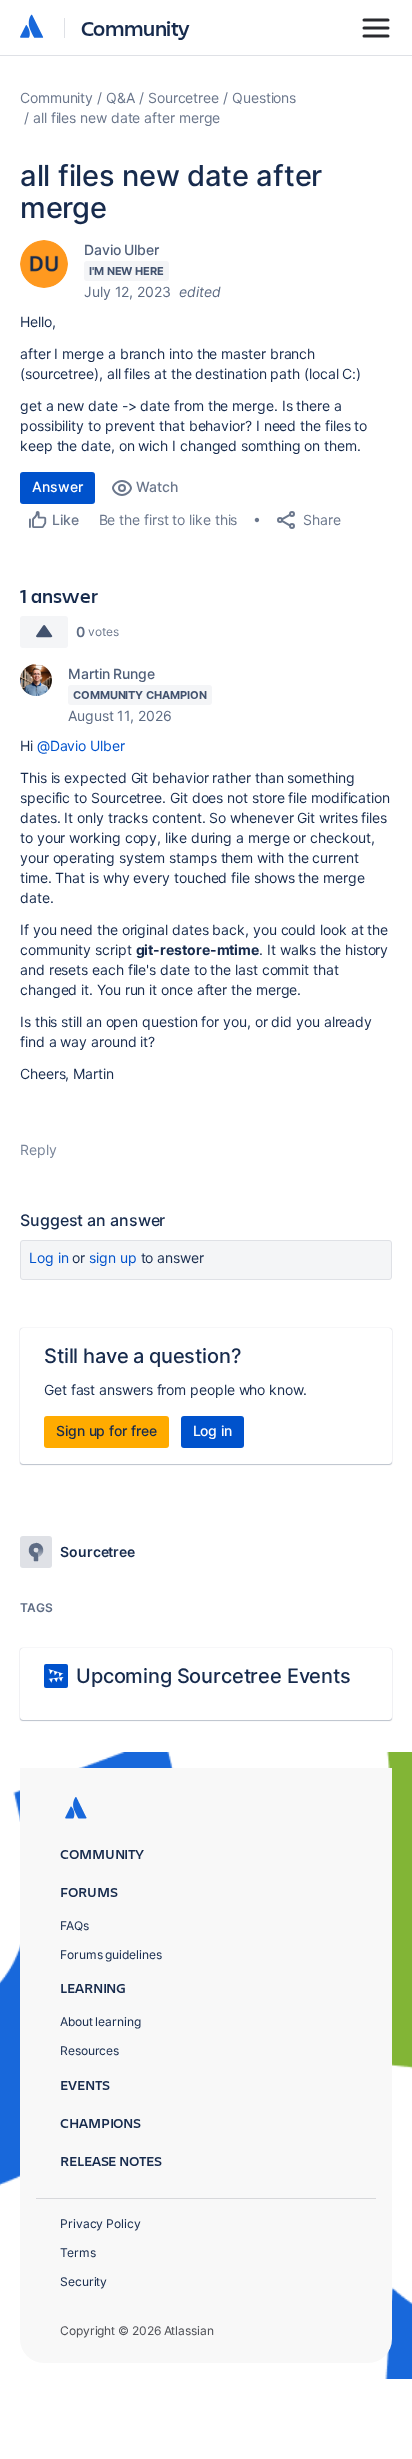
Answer (57, 486)
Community (135, 27)
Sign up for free (106, 1430)
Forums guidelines (111, 1954)
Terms (78, 2252)
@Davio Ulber (81, 745)
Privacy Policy (100, 2223)
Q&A (120, 97)
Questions (264, 97)
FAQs (74, 1925)
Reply (38, 1149)
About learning (100, 2021)
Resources (89, 2050)
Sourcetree (183, 97)
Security (83, 2281)
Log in (49, 1257)
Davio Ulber (121, 249)
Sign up (112, 1257)
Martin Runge (111, 673)
